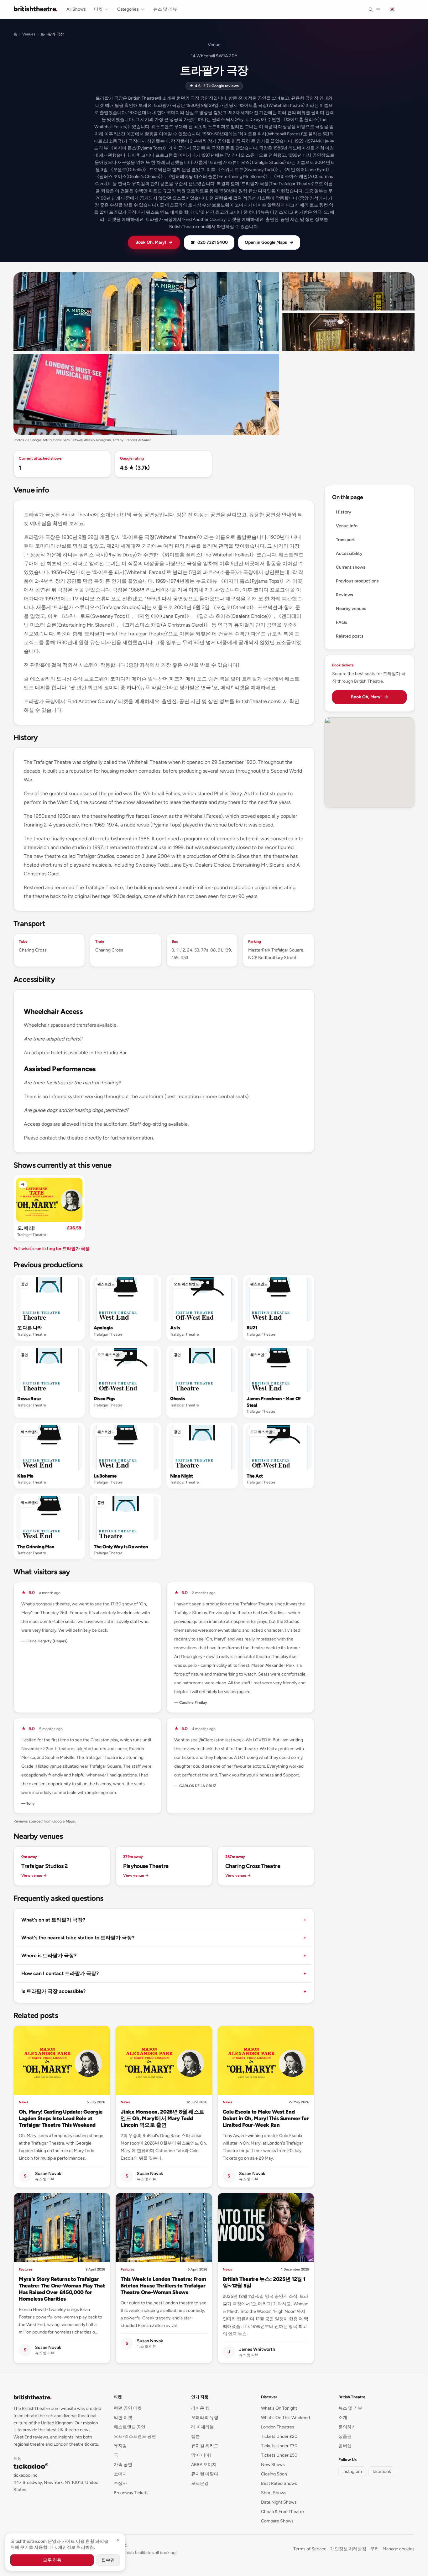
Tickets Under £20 (279, 2436)
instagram (352, 2472)
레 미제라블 (203, 2427)
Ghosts (177, 1399)
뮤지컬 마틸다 (205, 2474)
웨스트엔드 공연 (130, 2427)
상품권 (345, 2436)
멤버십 (345, 2446)
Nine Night (182, 1476)
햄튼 (196, 2436)
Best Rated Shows (279, 2483)
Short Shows (274, 2493)
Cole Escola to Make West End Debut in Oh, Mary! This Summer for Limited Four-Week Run (266, 2118)
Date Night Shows (279, 2502)
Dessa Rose (29, 1399)
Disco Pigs (104, 1399)
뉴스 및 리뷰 (165, 9)
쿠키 (374, 2549)
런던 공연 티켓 (128, 2408)
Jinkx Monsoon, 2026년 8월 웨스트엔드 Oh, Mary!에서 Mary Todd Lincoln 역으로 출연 (162, 2118)
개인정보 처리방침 (348, 2549)
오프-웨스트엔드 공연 (135, 2436)
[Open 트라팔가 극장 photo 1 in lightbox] (146, 312)
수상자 (120, 2483)
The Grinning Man (36, 1547)
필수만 (108, 2560)
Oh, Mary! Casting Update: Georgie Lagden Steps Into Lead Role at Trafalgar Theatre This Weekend (61, 2118)
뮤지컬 (120, 2446)
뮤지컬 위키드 (205, 2446)
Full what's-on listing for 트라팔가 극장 (52, 1249)
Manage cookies (399, 2549)
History (344, 512)
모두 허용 (52, 2560)
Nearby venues (351, 609)
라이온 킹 (200, 2408)
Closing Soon (274, 2474)
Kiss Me (25, 1476)
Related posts (350, 636)
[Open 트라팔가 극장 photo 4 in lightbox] (146, 394)
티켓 (98, 9)
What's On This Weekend (285, 2418)
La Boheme (105, 1476)
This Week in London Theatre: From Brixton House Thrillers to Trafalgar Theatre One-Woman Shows (163, 2286)
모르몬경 (200, 2483)
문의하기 (347, 2427)
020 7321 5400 (209, 242)
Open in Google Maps (269, 242)
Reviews (344, 595)
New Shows (273, 2465)
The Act (255, 1476)
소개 (343, 2418)
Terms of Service (310, 2549)
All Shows (76, 9)
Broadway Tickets (131, 2493)
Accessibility (349, 553)
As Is (175, 1328)
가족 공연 (123, 2465)
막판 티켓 (123, 2418)
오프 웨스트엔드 (186, 1284)
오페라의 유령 (205, 2418)
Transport (345, 540)
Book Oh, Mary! (154, 242)
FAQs (342, 622)
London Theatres (278, 2427)
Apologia (103, 1328)
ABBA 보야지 (204, 2465)
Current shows (351, 567)
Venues (29, 34)
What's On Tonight (279, 2408)
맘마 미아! (201, 2455)
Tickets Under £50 (279, 2455)
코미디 (120, 2474)
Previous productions (357, 581)
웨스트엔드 (106, 1284)
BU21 (252, 1328)
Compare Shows (277, 2521)
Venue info (347, 526)
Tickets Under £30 (279, 2446)
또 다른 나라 (30, 1328)
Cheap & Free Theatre (282, 2512)
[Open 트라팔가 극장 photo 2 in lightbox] (348, 291)
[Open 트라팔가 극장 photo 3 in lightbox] (348, 332)
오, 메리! (26, 1228)
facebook (382, 2472)
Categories (128, 9)
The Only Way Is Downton (121, 1547)
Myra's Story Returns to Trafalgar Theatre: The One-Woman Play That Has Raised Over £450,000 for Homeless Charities (62, 2289)
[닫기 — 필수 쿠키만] (118, 2540)
